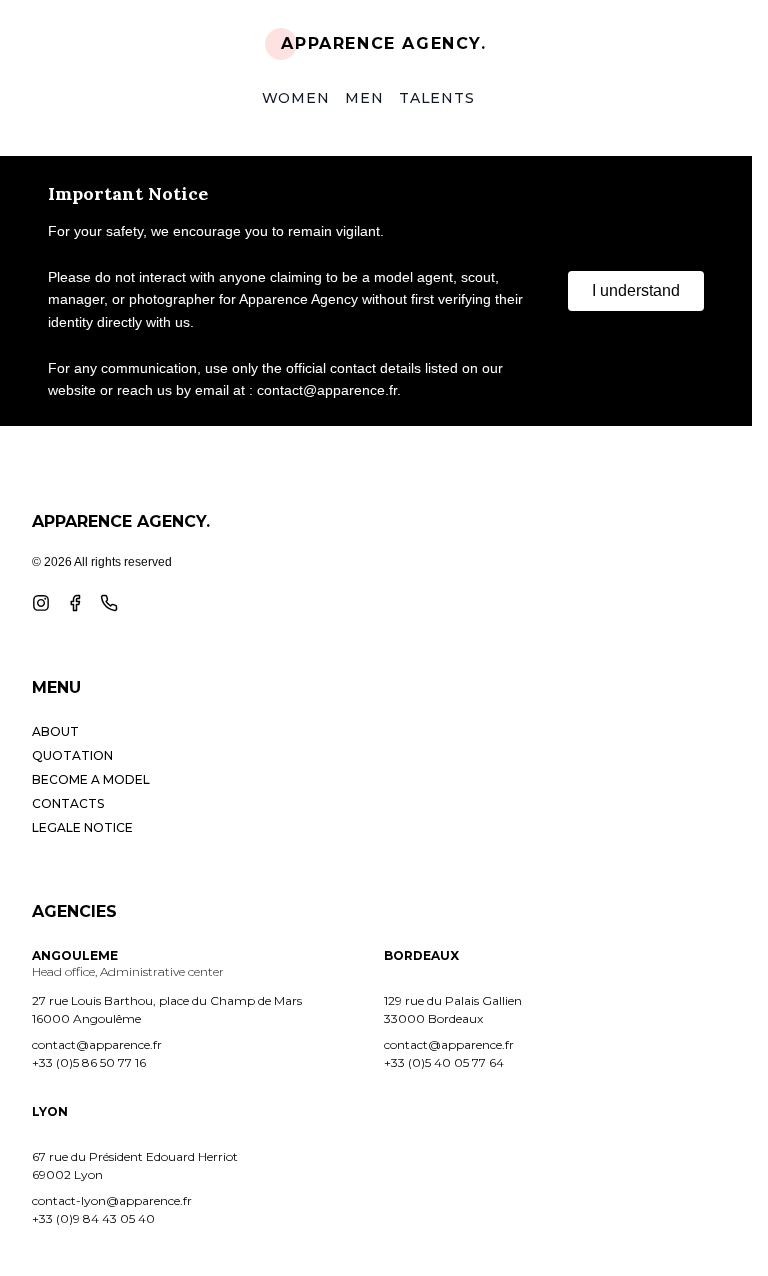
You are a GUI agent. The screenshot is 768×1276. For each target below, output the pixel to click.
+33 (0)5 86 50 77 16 (89, 1062)
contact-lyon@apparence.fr (112, 1200)
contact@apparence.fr (97, 1044)
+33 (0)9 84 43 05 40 (93, 1218)
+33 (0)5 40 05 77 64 (444, 1062)
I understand (636, 290)
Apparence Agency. (383, 43)
